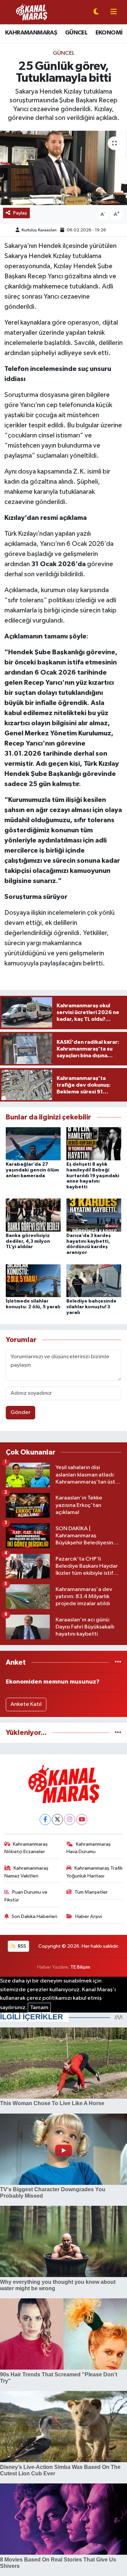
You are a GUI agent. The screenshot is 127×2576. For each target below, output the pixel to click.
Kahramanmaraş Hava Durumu (89, 1848)
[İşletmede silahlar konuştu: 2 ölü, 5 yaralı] (33, 1280)
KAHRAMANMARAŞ (31, 33)
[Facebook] (45, 1820)
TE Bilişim (80, 1967)
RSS (22, 1946)
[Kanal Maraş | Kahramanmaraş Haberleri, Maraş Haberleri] (31, 12)
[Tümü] (118, 1662)
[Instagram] (70, 1820)
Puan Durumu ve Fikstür (26, 1896)
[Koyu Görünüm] (96, 12)
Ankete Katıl (26, 1704)
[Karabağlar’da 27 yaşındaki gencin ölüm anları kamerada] (33, 1144)
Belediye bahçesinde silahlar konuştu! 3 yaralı (91, 1307)
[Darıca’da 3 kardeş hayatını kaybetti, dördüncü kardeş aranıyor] (94, 1215)
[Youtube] (82, 1820)
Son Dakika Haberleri (34, 1916)
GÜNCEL (76, 33)
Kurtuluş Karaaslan (39, 230)
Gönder (20, 1412)
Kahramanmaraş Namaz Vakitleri (27, 1872)
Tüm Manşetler (91, 1892)
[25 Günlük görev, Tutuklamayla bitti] (63, 168)
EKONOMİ (109, 33)
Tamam (39, 2008)
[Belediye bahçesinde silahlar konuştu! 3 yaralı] (94, 1280)
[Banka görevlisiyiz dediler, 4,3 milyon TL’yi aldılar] (33, 1215)
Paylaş (20, 213)
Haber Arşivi (89, 1916)
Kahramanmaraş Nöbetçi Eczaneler (26, 1848)
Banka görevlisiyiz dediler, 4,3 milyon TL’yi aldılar (28, 1241)
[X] (57, 1820)
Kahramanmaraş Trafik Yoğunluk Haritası (94, 1872)
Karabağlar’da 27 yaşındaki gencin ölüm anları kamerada (32, 1170)
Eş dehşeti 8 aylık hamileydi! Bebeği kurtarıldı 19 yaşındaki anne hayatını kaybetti (93, 1176)
